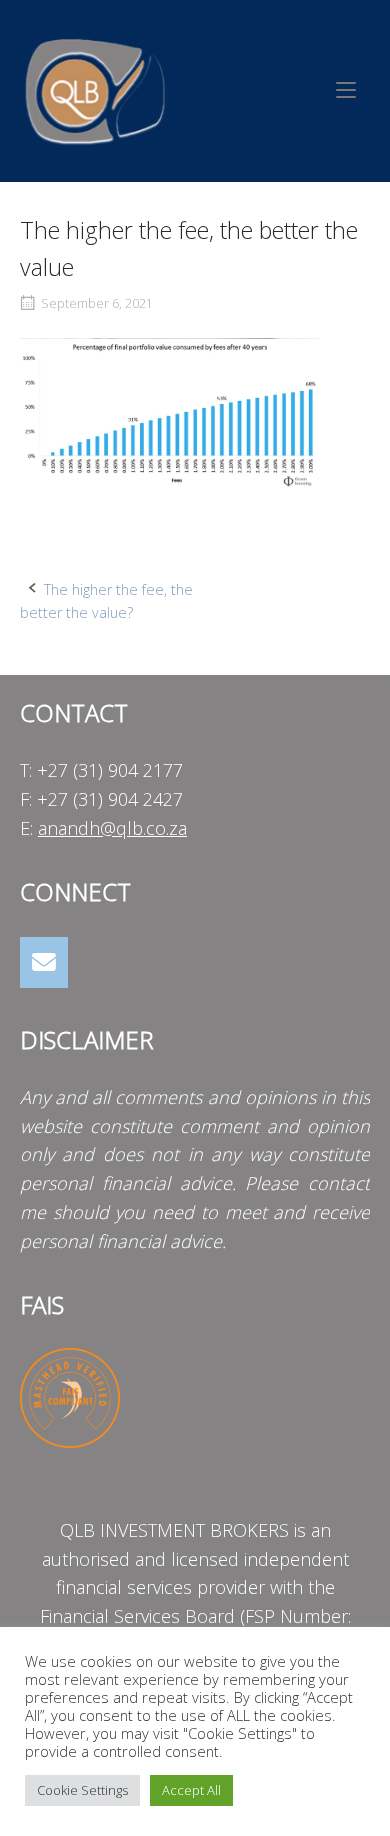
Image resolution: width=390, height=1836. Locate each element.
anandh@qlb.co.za (112, 828)
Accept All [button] (191, 1790)
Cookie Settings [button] (82, 1790)
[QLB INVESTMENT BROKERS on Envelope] (44, 962)
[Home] (95, 88)
